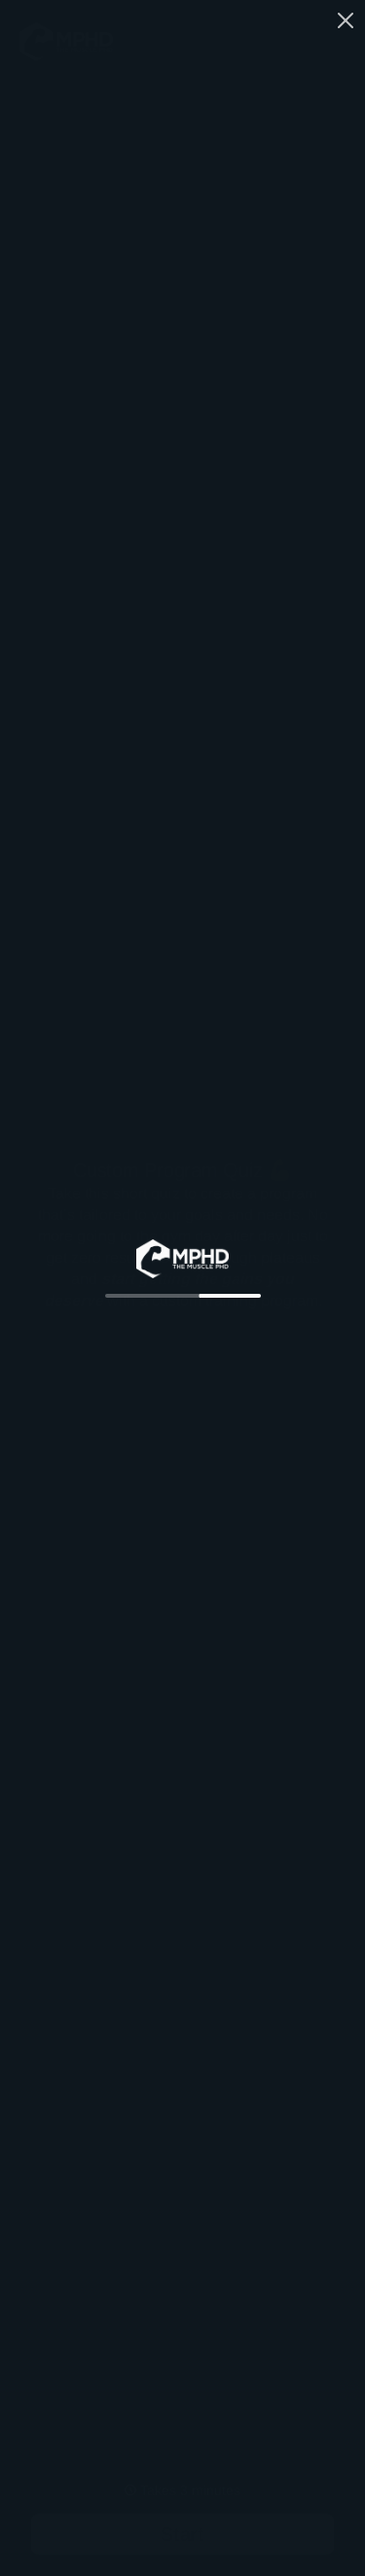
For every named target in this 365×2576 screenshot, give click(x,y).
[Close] (346, 18)
